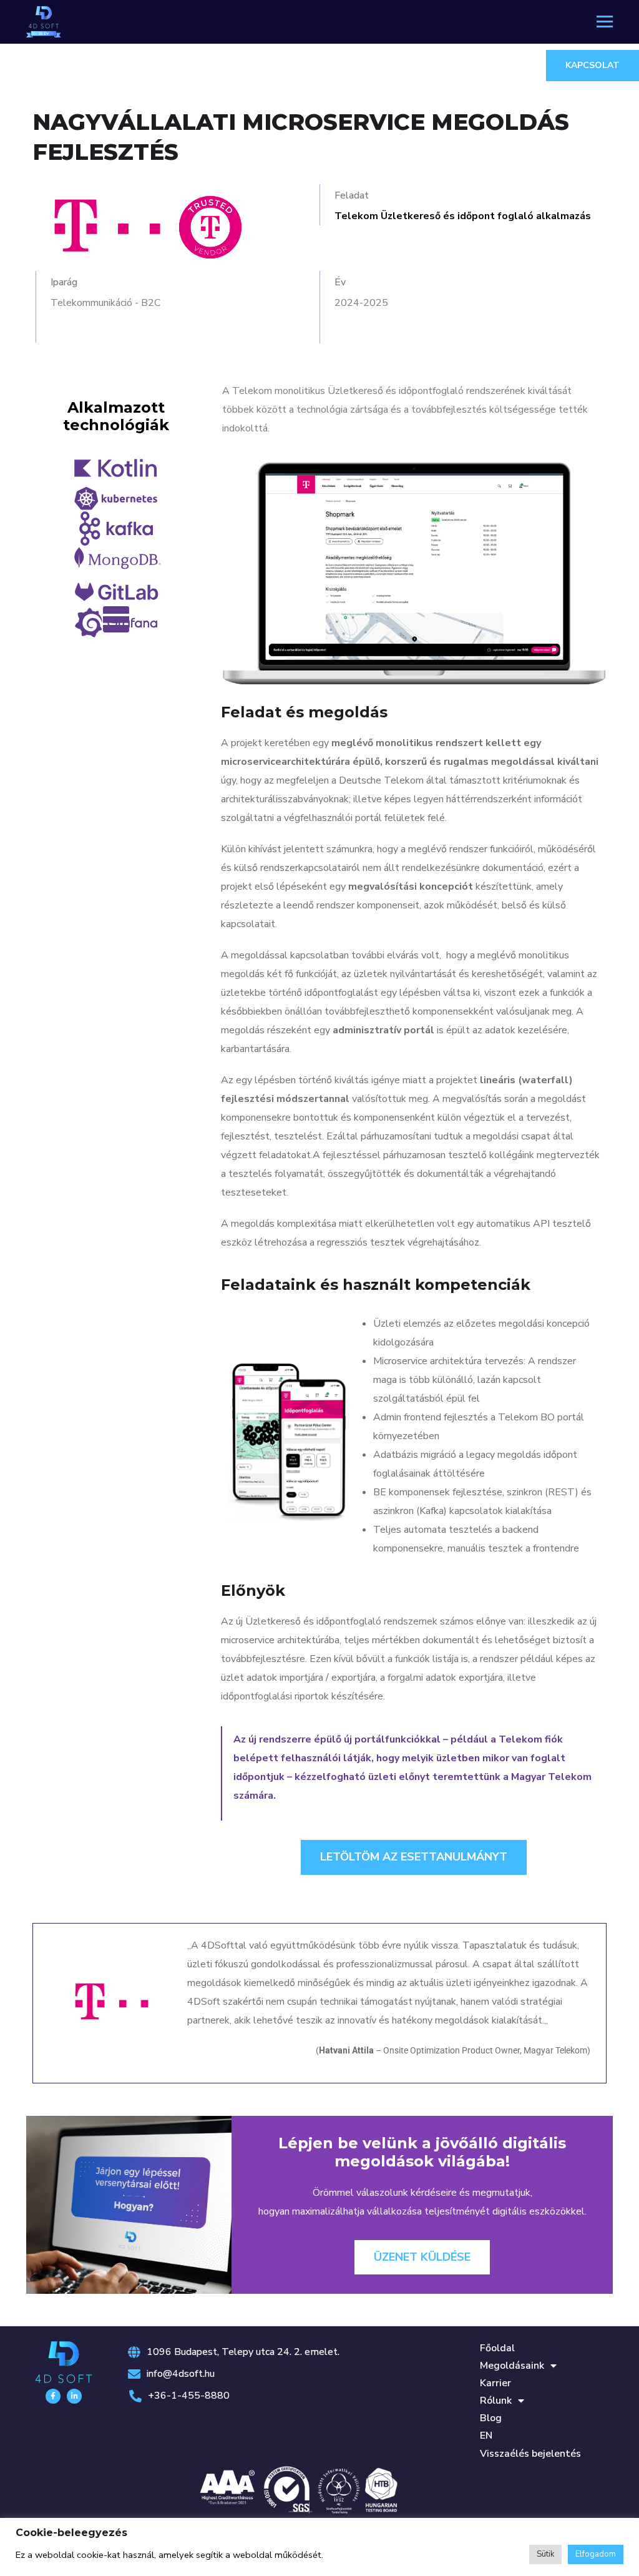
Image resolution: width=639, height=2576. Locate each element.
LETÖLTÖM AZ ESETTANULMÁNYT (414, 1857)
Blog (491, 2418)
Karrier (495, 2383)
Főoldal (497, 2348)
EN (486, 2436)
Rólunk (496, 2401)
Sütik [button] (545, 2554)
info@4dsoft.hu (181, 2374)
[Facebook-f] (53, 2396)
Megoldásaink (512, 2366)
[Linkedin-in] (74, 2396)
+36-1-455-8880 (189, 2396)
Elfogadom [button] (596, 2554)
